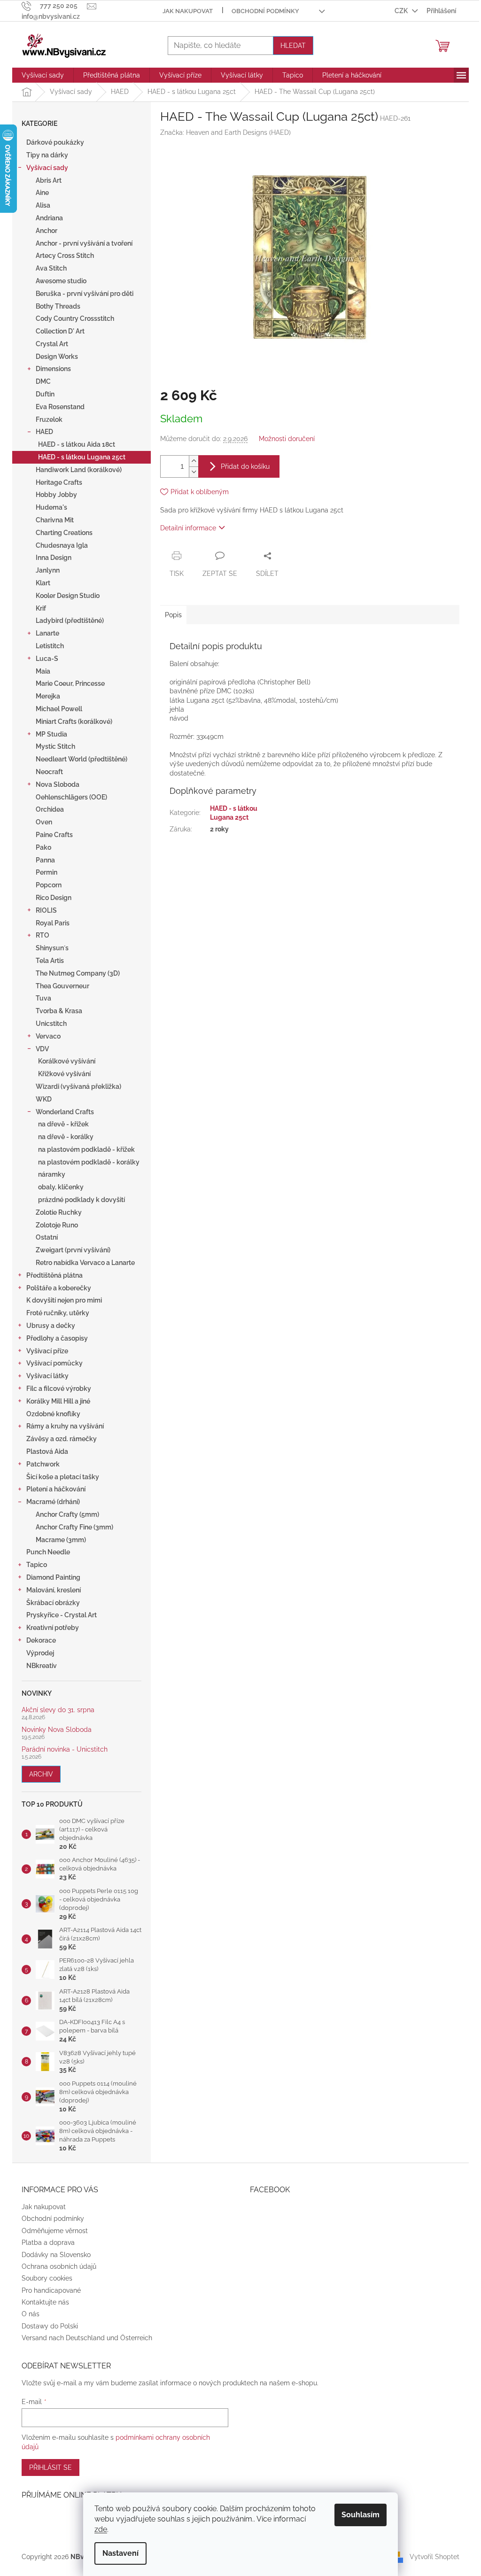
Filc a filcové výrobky (59, 1389)
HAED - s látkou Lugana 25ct (82, 457)
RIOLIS (46, 910)
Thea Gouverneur (62, 986)
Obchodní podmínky (265, 11)
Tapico (37, 1565)
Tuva (43, 998)
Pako (43, 847)
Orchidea (50, 809)
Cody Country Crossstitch (75, 318)
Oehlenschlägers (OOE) (71, 797)
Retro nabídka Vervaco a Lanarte (85, 1263)
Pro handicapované (51, 2290)
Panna (45, 860)
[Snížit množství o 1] (194, 472)
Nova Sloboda (58, 784)
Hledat (293, 46)
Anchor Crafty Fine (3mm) (74, 1527)
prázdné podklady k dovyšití (81, 1200)
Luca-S (47, 659)
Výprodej (40, 1653)
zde (101, 2529)
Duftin (45, 394)
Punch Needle (48, 1552)
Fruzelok (49, 419)
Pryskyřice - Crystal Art (62, 1615)
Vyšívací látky (47, 1376)
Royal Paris (53, 923)
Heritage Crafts (59, 482)
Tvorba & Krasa (59, 1011)
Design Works (57, 357)
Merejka (48, 696)
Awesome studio (61, 281)
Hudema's (51, 507)
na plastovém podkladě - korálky (89, 1162)
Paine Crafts (54, 835)
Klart (43, 583)
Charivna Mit (55, 520)
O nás (31, 2314)
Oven (44, 822)
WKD (44, 1099)
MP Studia (51, 734)
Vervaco (48, 1036)
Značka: (225, 132)
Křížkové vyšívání (64, 1074)
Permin (47, 872)
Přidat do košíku (245, 466)
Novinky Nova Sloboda (57, 1730)
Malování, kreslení (54, 1590)
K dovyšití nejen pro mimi (64, 1300)
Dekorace (41, 1640)
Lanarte (47, 633)
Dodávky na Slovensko (56, 2255)
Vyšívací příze (47, 1351)
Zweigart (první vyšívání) (73, 1250)
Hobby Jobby (56, 495)
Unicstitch (51, 1024)
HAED (44, 432)
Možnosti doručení (287, 439)
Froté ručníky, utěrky (58, 1313)
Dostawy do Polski (50, 2326)
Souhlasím (361, 2515)
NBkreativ (42, 1666)
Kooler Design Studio (68, 596)
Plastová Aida (47, 1451)
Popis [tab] (173, 615)
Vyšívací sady (47, 168)
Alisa (43, 205)
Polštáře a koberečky (59, 1288)
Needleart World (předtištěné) (81, 759)
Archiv (41, 1774)
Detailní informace (188, 528)
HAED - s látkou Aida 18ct (77, 444)
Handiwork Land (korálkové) (79, 470)
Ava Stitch (51, 268)
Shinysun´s (52, 948)
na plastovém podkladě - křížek (86, 1149)
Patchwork (43, 1464)
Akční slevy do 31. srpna (58, 1710)
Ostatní (47, 1237)
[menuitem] (43, 75)
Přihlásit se (50, 2467)
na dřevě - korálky (66, 1137)
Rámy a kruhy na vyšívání (65, 1426)
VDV (42, 1049)
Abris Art (49, 180)
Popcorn (49, 885)
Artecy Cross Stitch (65, 256)
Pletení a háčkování (56, 1489)
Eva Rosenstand (60, 407)
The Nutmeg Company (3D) (78, 973)
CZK (402, 11)
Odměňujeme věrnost (55, 2231)
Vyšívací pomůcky (54, 1363)
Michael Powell (59, 709)
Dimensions (53, 369)
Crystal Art (52, 344)
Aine (42, 193)
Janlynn (48, 570)
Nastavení (120, 2553)
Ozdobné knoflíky (53, 1414)
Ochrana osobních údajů (59, 2266)
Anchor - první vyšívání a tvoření (84, 243)
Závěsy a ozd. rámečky (62, 1439)
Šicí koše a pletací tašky (63, 1477)
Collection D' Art (60, 331)
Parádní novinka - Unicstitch (65, 1750)
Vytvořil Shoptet (434, 2556)
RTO (43, 935)
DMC (43, 381)
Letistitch (50, 646)
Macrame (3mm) (61, 1540)
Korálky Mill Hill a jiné (58, 1401)
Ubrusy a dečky (51, 1326)
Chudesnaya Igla (62, 545)
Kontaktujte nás (45, 2302)
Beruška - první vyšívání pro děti (85, 294)
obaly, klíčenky (61, 1187)
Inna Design (54, 558)
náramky (52, 1174)
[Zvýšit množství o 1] (194, 461)
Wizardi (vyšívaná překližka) (78, 1086)
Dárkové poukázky (55, 142)
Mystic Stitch (55, 746)
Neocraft (49, 772)
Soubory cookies (47, 2278)
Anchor (47, 231)
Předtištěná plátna (54, 1275)
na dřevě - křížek (63, 1124)
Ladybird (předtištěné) (70, 621)
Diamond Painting (53, 1577)
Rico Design (54, 898)
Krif (41, 608)
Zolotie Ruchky (59, 1212)
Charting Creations (64, 533)
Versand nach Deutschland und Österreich (87, 2338)
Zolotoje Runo (57, 1225)
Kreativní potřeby (53, 1628)
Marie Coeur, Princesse (70, 683)
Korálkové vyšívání (67, 1061)
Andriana (49, 218)
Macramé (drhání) (53, 1502)
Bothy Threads (58, 306)
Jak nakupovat (188, 11)
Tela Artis (50, 961)
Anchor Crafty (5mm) (67, 1514)
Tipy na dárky (47, 155)
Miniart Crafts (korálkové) (74, 722)
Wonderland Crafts (65, 1112)
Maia (43, 671)
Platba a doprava (48, 2242)
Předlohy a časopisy (57, 1338)
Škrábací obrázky (53, 1603)
